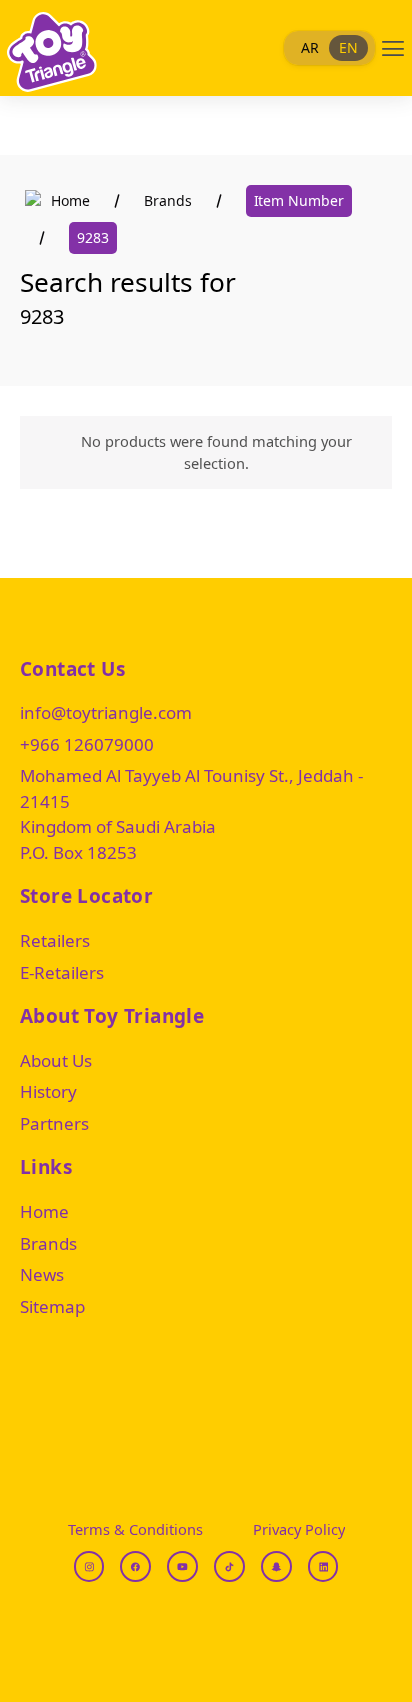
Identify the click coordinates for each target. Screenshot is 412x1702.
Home (70, 200)
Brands (168, 200)
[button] (393, 48)
